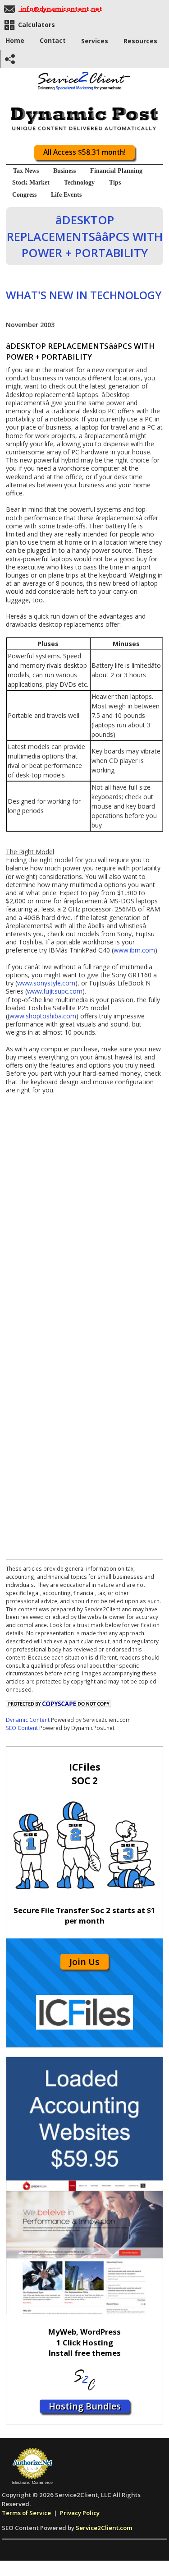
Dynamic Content (28, 1720)
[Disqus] (84, 1207)
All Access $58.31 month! (84, 152)
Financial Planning (116, 171)
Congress (24, 195)
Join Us (84, 1962)
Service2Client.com (104, 2528)
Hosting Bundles (85, 2406)
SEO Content (22, 1728)
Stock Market (31, 183)
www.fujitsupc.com (55, 991)
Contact (53, 40)
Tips (115, 183)
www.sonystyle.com (46, 983)
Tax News (26, 171)
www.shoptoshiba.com (43, 1016)
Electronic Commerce (32, 2483)
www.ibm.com (134, 950)
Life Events (66, 195)
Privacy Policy (80, 2513)
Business (64, 171)
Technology (79, 183)
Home (15, 40)
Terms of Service (26, 2513)
